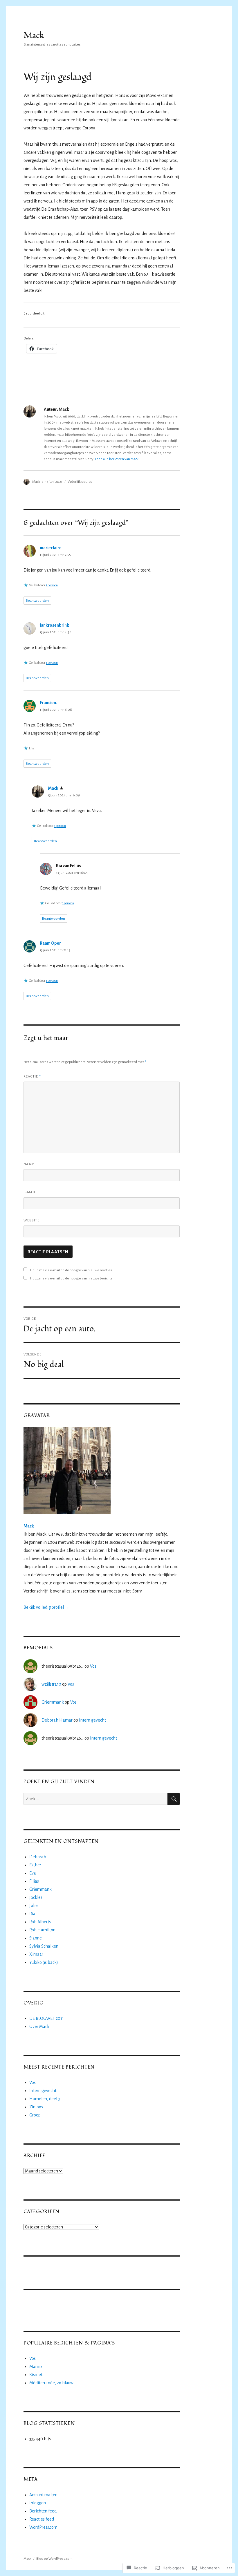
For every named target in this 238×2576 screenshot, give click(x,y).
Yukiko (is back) (44, 1962)
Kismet (36, 2375)
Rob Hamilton (42, 1930)
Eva (33, 1873)
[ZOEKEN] (174, 1799)
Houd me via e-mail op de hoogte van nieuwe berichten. (73, 1278)
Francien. (48, 703)
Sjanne (36, 1938)
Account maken (43, 2495)
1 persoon (52, 585)
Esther (35, 1865)
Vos (93, 1666)
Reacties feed (42, 2519)
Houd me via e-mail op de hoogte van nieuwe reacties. (72, 1270)
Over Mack (39, 2027)
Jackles (36, 1897)
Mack (34, 36)
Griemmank (53, 1702)
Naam (29, 1164)
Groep (35, 2115)
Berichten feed (43, 2511)
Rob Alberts (40, 1922)
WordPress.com (43, 2527)
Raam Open (51, 943)
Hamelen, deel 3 (45, 2099)
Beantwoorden (37, 601)
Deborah (38, 1857)
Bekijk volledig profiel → (46, 1607)
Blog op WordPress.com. (55, 2559)
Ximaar (36, 1954)
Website (31, 1220)
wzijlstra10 (51, 1684)
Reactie (32, 1076)
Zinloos (36, 2107)
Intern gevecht (92, 1720)
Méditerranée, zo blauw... (53, 2383)
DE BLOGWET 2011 (47, 2018)
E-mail (30, 1192)
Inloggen (38, 2503)
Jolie (34, 1906)
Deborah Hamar (57, 1720)
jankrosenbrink (54, 625)
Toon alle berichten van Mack (117, 459)
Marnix (36, 2367)
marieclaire (51, 548)
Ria (32, 1914)
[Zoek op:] (96, 1799)
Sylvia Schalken (44, 1946)
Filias (34, 1881)
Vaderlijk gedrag (80, 482)
